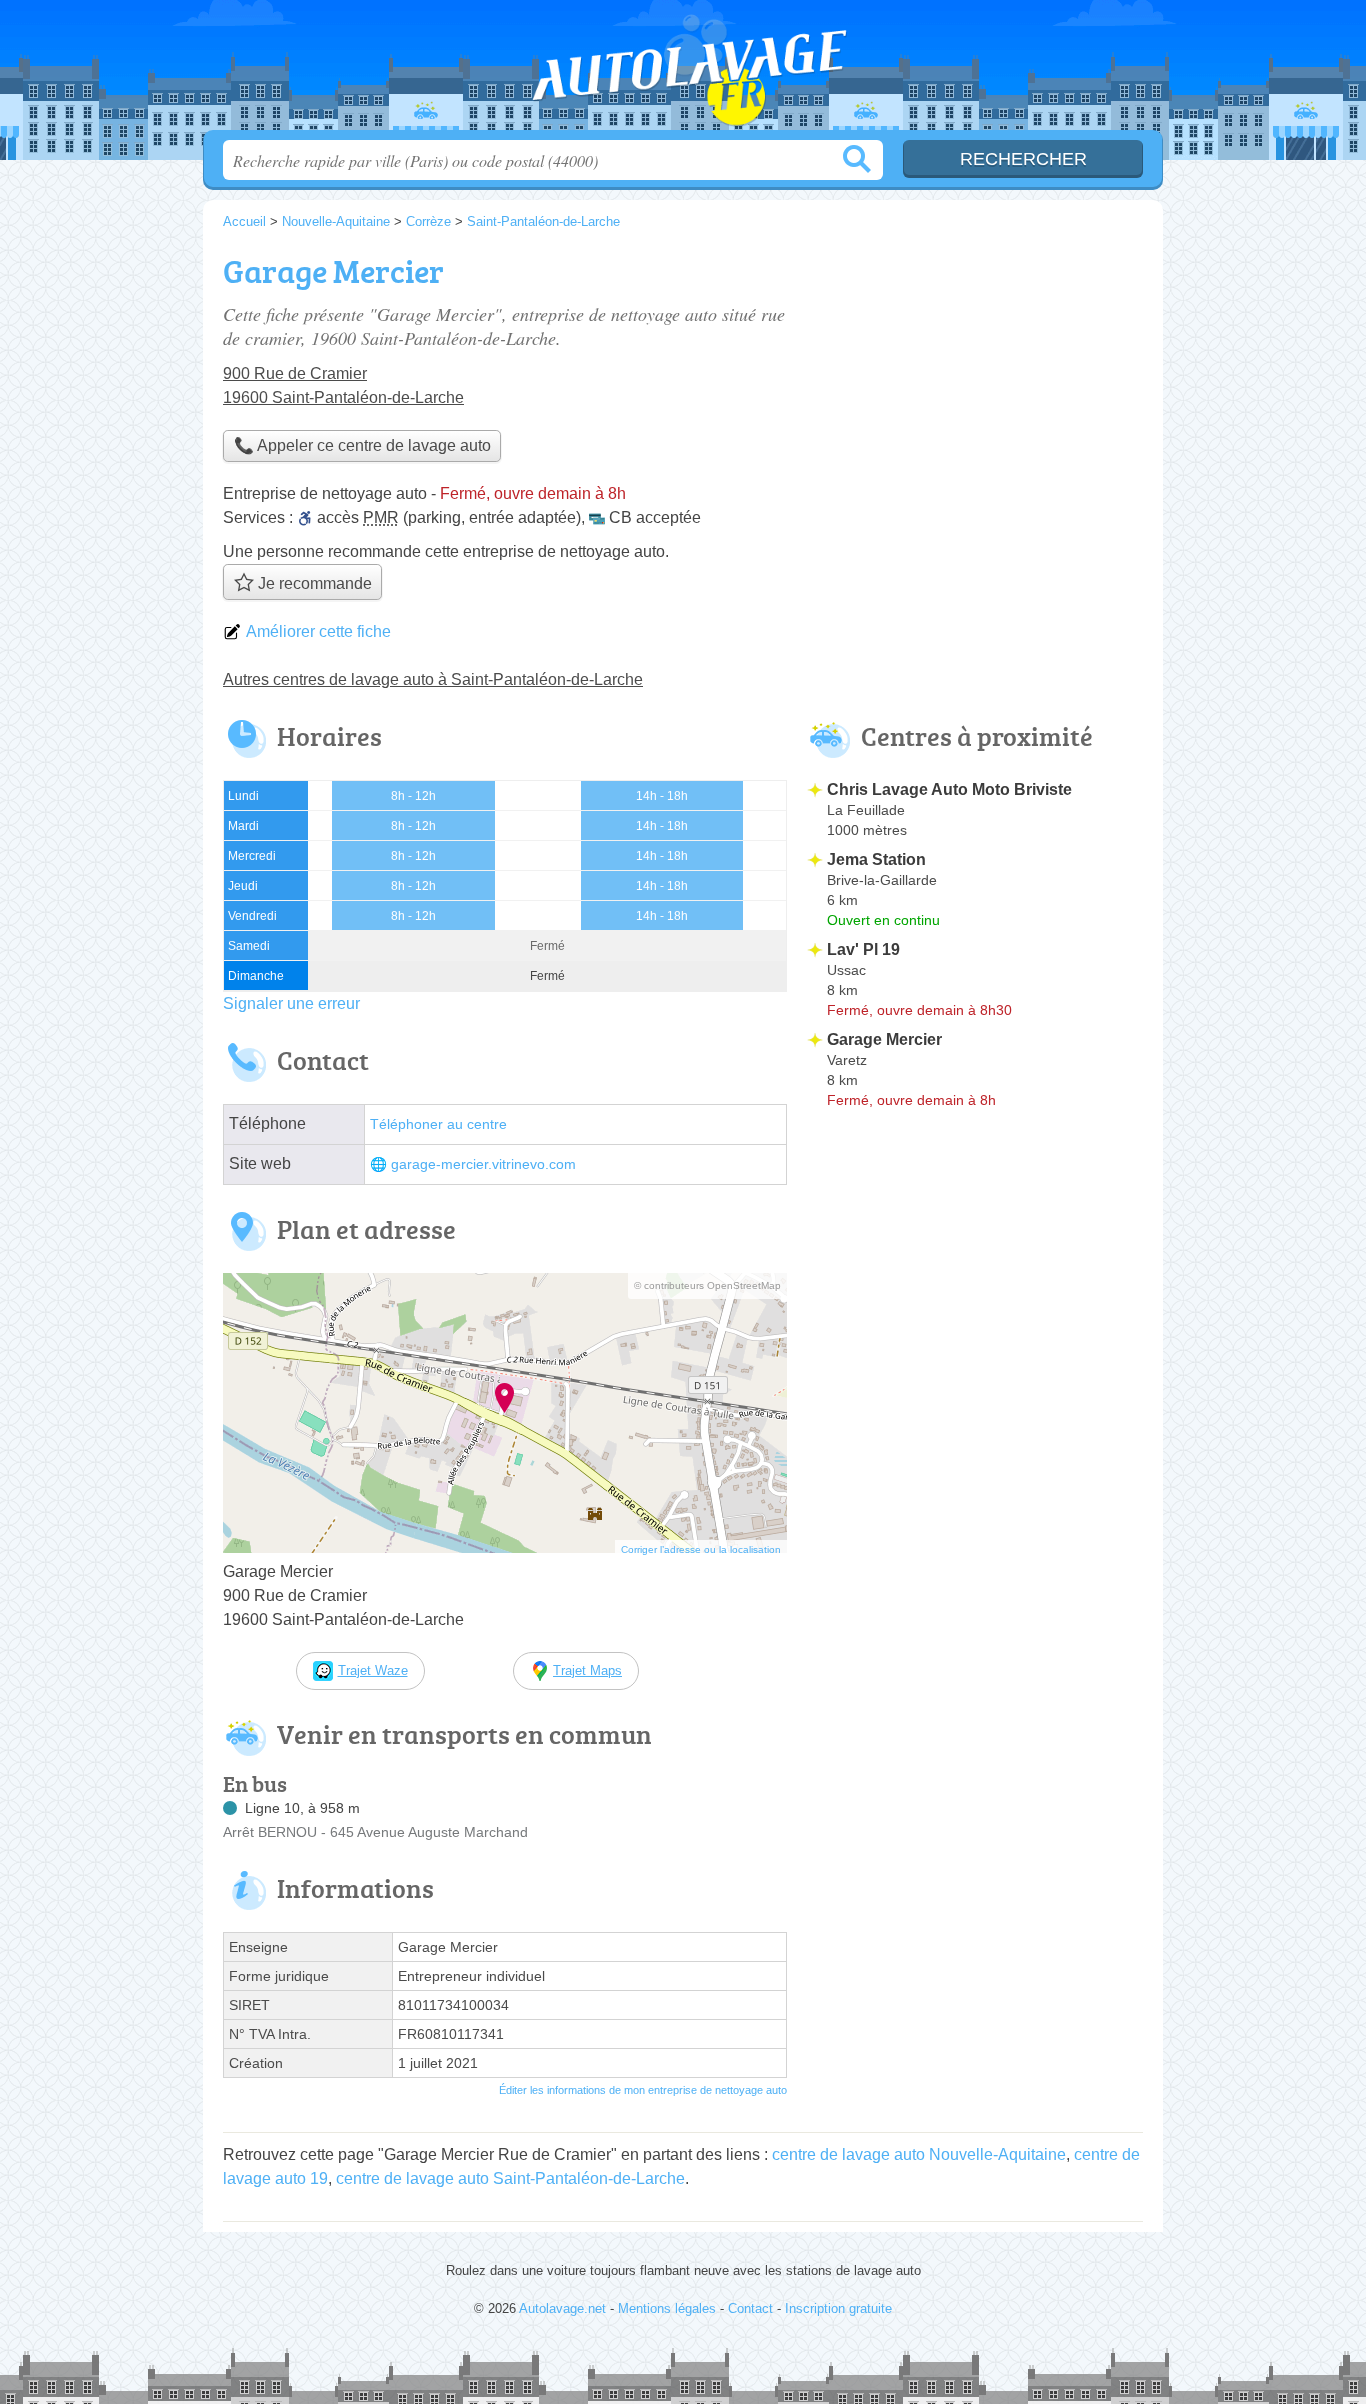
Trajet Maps (587, 1670)
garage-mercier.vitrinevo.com (483, 1164)
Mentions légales (667, 2308)
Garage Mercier (884, 1039)
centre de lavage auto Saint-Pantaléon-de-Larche (510, 2178)
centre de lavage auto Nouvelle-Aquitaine (919, 2154)
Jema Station (876, 859)
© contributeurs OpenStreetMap (707, 1285)
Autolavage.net (683, 71)
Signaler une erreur (291, 1003)
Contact (750, 2308)
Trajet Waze (373, 1670)
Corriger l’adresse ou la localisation (701, 1549)
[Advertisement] (975, 386)
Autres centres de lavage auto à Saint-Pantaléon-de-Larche (433, 679)
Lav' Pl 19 (863, 949)
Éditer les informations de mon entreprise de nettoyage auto (643, 2090)
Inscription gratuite (838, 2308)
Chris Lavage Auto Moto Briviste (949, 789)
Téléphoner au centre (438, 1124)
